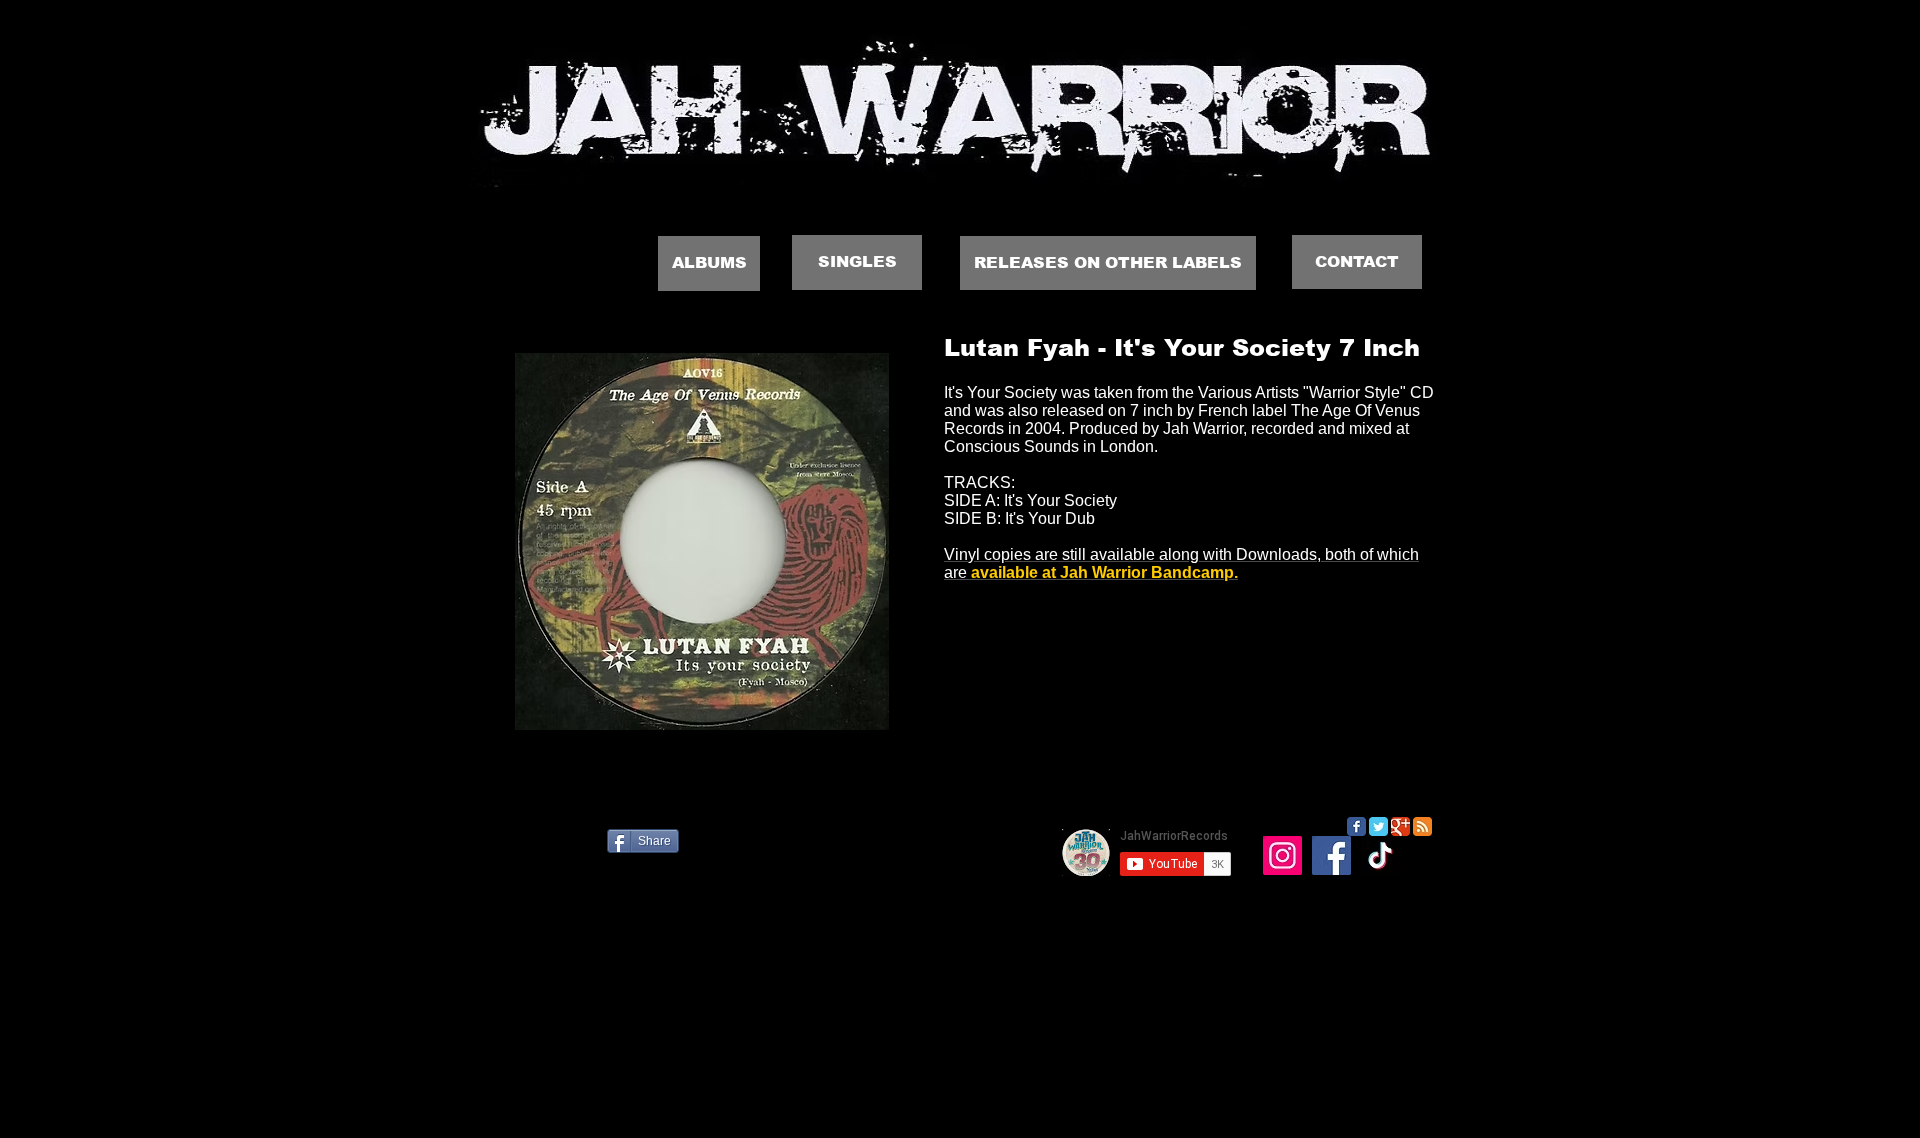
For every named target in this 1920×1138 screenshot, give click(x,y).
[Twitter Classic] (1378, 826)
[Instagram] (1282, 855)
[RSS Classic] (1422, 826)
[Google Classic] (1400, 826)
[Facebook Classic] (1356, 826)
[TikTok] (1380, 855)
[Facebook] (1331, 855)
